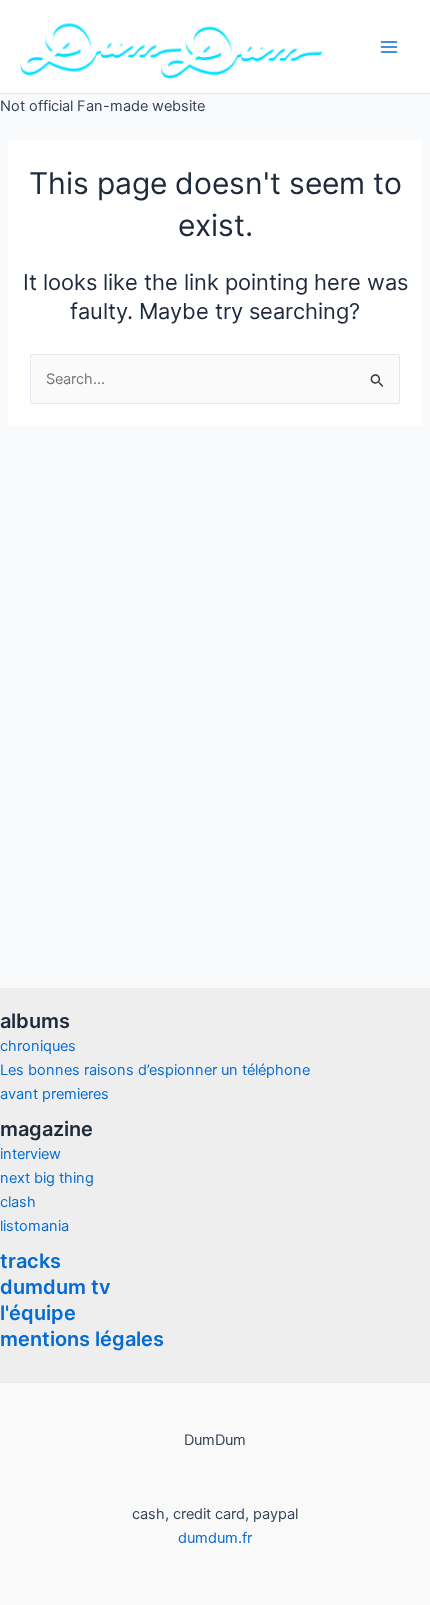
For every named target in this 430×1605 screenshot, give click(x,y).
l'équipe (38, 1313)
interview (30, 1154)
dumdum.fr (215, 1538)
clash (18, 1202)
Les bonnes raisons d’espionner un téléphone (155, 1070)
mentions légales (82, 1339)
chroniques (38, 1046)
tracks (30, 1261)
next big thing (47, 1178)
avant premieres (54, 1094)
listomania (34, 1226)
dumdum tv (55, 1287)
